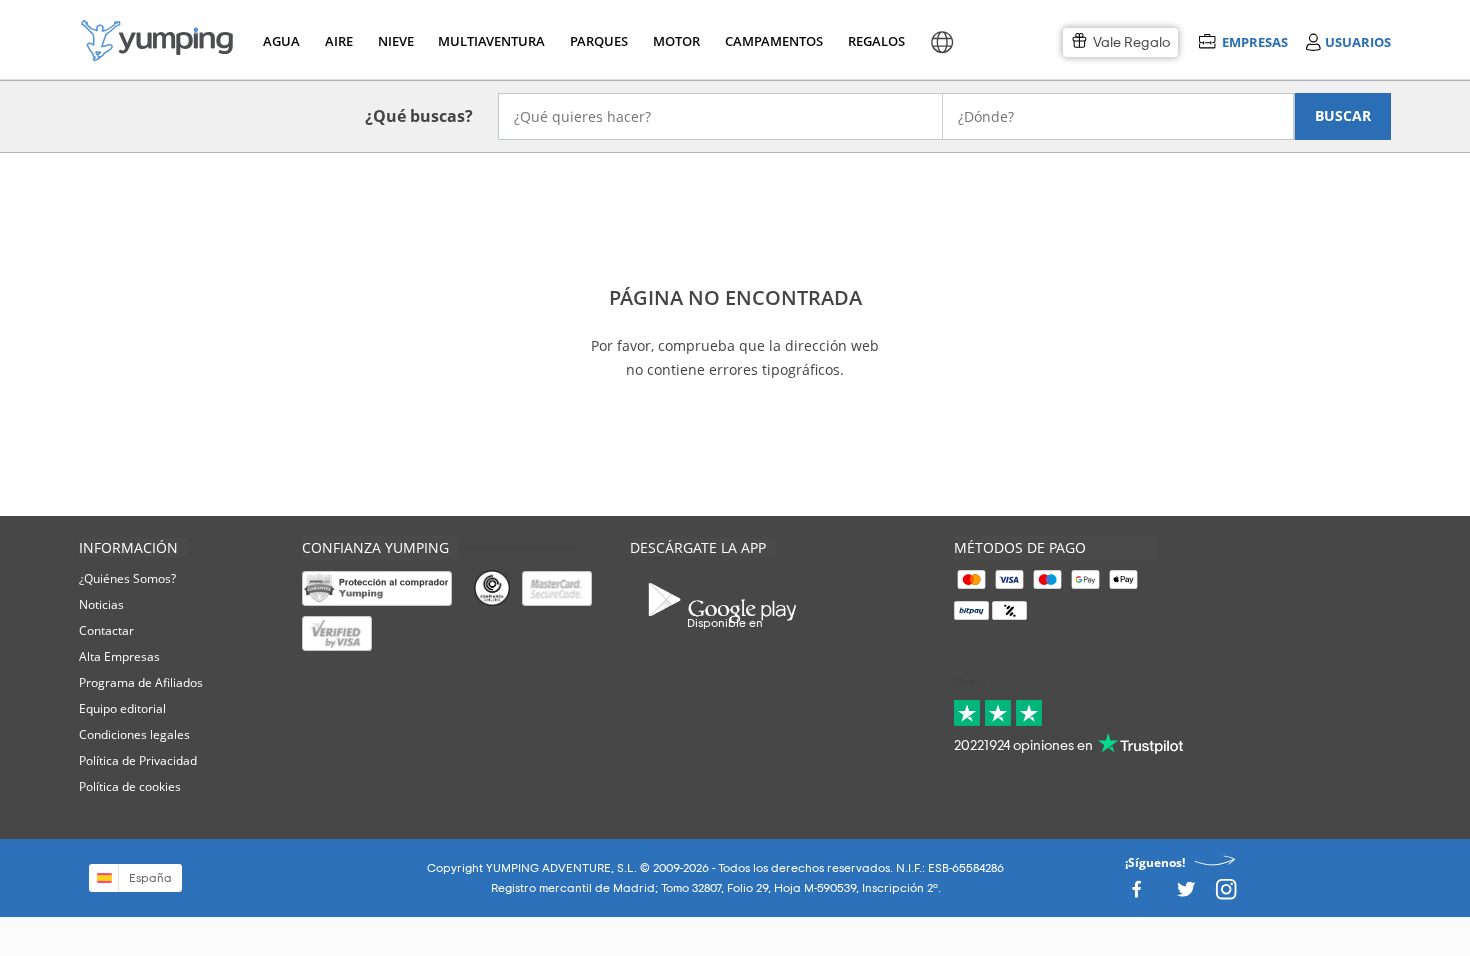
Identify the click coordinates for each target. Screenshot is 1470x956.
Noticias (101, 604)
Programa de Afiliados (141, 682)
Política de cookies (130, 786)
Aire (339, 41)
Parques (597, 41)
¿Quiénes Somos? (127, 578)
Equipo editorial (122, 708)
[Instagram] (1226, 894)
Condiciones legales (134, 734)
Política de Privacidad (138, 760)
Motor (676, 41)
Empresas (1254, 41)
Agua (281, 41)
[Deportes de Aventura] (157, 40)
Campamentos (770, 41)
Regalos (875, 41)
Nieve (396, 41)
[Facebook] (1136, 894)
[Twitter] (1186, 894)
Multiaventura (488, 41)
